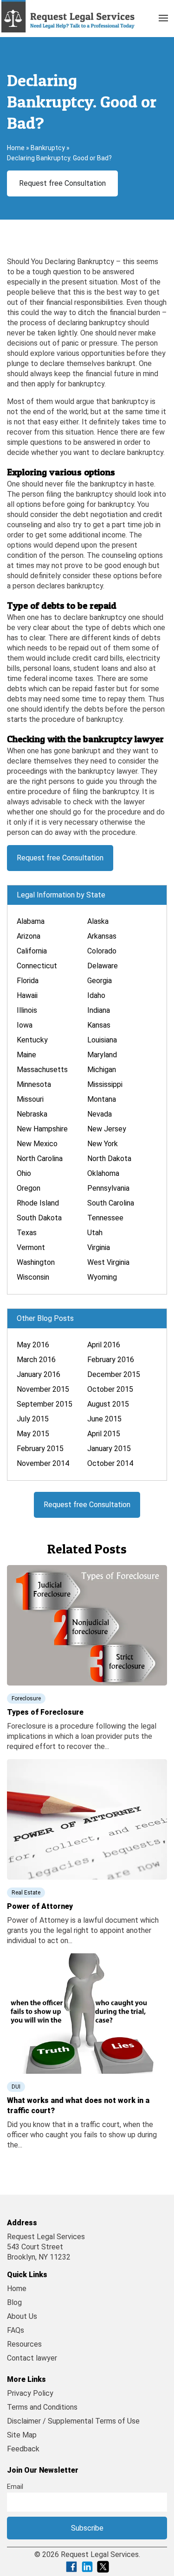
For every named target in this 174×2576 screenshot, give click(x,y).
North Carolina (40, 1159)
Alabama (31, 921)
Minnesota (34, 1084)
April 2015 (104, 1434)
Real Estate (26, 1893)
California (32, 951)
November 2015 (43, 1389)
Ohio (24, 1173)
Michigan (102, 1070)
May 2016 (33, 1345)
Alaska (98, 921)
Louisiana (102, 1040)
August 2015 (108, 1404)
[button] (163, 16)
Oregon (29, 1188)
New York (103, 1144)
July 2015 (33, 1419)
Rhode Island (38, 1203)
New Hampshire (42, 1129)
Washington (36, 1262)
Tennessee (105, 1218)
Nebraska (32, 1114)
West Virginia (108, 1262)
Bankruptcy (48, 148)
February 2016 (111, 1360)
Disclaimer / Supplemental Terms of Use (73, 2421)
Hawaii (27, 995)
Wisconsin (33, 1277)
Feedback (23, 2449)
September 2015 (45, 1404)
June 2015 (104, 1419)
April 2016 (104, 1345)
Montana (102, 1099)
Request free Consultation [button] (62, 183)
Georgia (100, 981)
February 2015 (40, 1449)
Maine (26, 1055)
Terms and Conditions (42, 2407)
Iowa (25, 1025)
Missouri (30, 1099)
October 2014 (110, 1463)
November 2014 (43, 1463)
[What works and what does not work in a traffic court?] (87, 2013)
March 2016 (36, 1360)
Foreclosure (26, 1698)
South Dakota (39, 1218)
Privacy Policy (30, 2393)
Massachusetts (42, 1070)
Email (15, 2487)
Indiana (99, 1010)
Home (16, 148)
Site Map (22, 2435)
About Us (22, 2316)
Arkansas (102, 936)
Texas (27, 1233)
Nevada (100, 1114)
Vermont (31, 1247)
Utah (95, 1233)
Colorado (102, 951)
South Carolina (111, 1203)
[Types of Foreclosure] (87, 1625)
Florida (28, 981)
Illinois (27, 1010)
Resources (24, 2344)
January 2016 (39, 1374)
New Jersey (107, 1129)
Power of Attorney (40, 1906)
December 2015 (114, 1374)
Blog (14, 2302)
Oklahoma (103, 1173)
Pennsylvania (108, 1188)
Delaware (103, 966)
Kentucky (32, 1040)
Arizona (29, 936)
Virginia (99, 1247)
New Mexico (37, 1144)
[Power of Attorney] (87, 1819)
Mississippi (105, 1084)
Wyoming (102, 1277)
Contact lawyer (32, 2358)
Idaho (96, 995)
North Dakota (109, 1159)
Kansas (99, 1025)
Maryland (102, 1055)
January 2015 (109, 1449)
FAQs (16, 2330)
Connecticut (37, 966)
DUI (16, 2087)
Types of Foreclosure (45, 1712)
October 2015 (110, 1389)
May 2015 (33, 1434)
